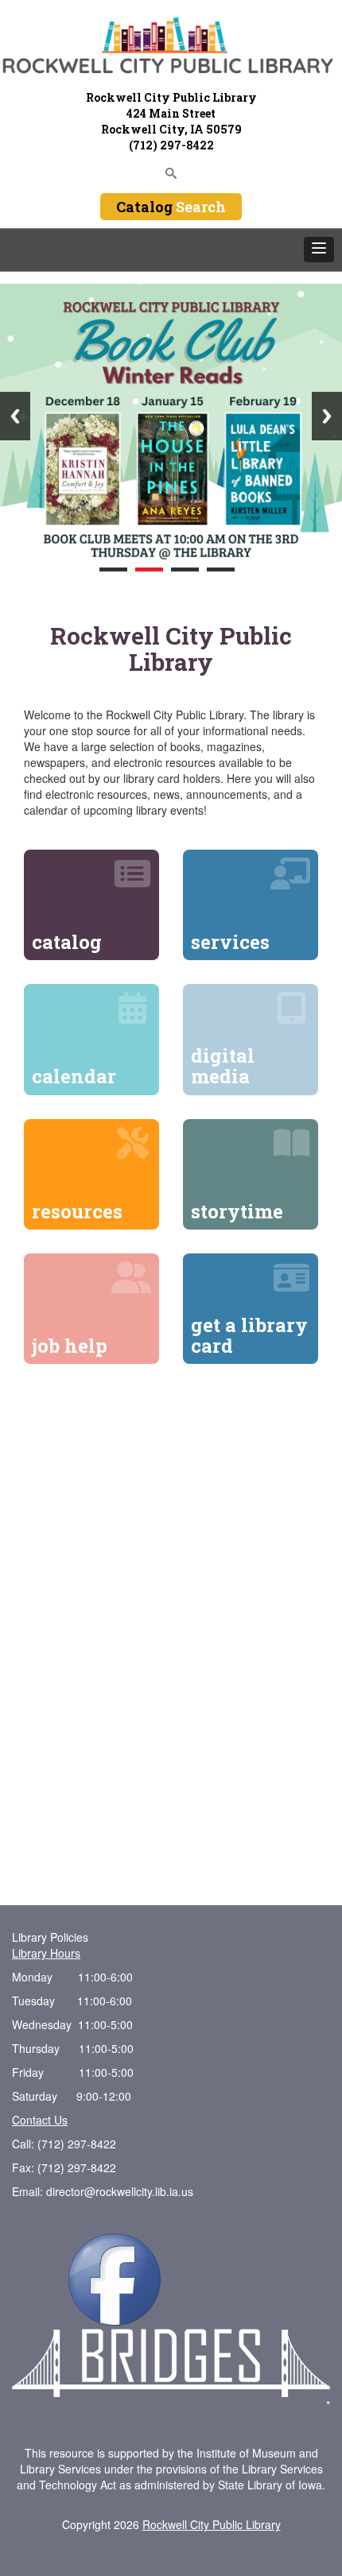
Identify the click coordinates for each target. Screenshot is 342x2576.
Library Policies (50, 1937)
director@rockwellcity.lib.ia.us (120, 2191)
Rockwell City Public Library (212, 2524)
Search (201, 207)
